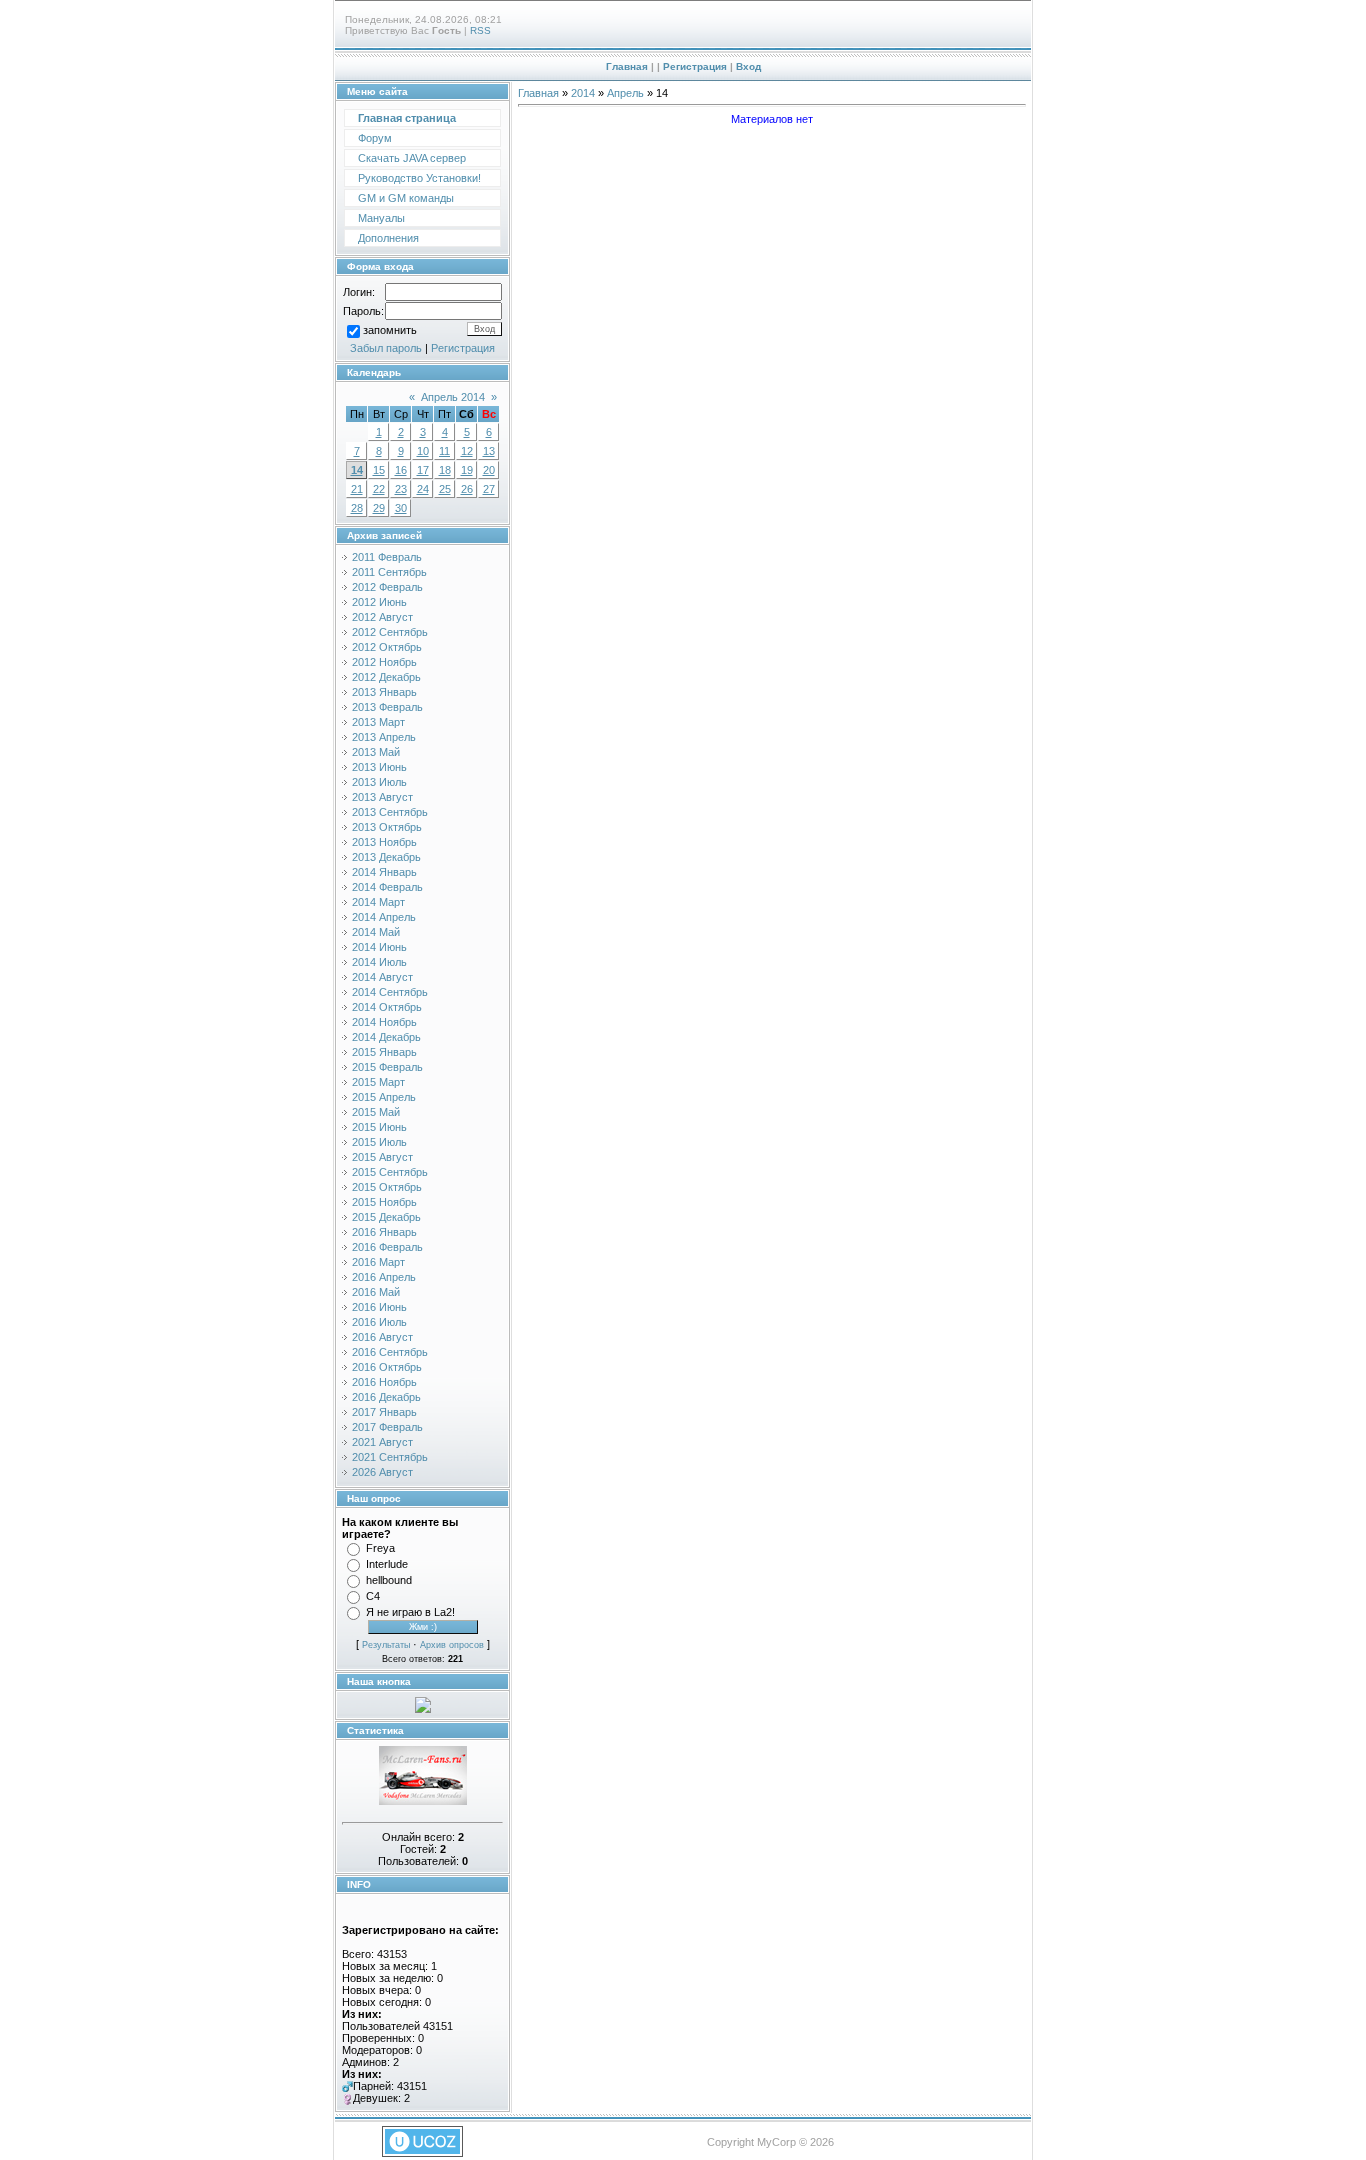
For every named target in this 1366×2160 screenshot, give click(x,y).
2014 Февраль (387, 887)
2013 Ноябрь (384, 842)
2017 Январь (384, 1412)
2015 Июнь (379, 1127)
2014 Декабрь (386, 1037)
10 (423, 451)
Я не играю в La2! (410, 1612)
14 (357, 470)
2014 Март (378, 902)
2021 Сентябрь (390, 1457)
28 (357, 508)
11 (444, 451)
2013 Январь (384, 692)
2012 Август (382, 617)
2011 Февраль (387, 557)
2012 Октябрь (387, 647)
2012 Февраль (387, 587)
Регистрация (695, 66)
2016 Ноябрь (384, 1382)
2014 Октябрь (387, 1007)
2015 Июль (379, 1142)
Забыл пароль (386, 348)
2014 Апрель (384, 917)
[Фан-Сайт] (423, 1801)
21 (357, 489)
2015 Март (378, 1082)
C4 (373, 1596)
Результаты (386, 1645)
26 (467, 489)
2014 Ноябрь (384, 1022)
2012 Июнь (379, 602)
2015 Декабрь (386, 1217)
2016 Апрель (384, 1277)
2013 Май (376, 752)
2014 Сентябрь (390, 992)
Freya (380, 1548)
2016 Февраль (387, 1247)
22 (379, 489)
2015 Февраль (387, 1067)
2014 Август (382, 977)
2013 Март (378, 722)
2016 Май (376, 1292)
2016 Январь (384, 1232)
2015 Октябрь (387, 1187)
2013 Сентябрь (390, 812)
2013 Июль (379, 782)
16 (401, 470)
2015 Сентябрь (390, 1172)
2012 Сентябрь (390, 632)
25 (445, 489)
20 (489, 470)
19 (467, 470)
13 (489, 451)
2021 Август (382, 1442)
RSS (480, 30)
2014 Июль (379, 962)
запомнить (390, 330)
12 (467, 451)
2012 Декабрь (386, 677)
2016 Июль (379, 1322)
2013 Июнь (379, 767)
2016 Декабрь (386, 1397)
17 (423, 470)
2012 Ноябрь (384, 662)
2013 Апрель (384, 737)
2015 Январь (384, 1052)
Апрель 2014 (453, 397)
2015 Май (376, 1112)
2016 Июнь (379, 1307)
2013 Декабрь (386, 857)
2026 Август (382, 1472)
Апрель (625, 93)
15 (379, 470)
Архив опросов (452, 1645)
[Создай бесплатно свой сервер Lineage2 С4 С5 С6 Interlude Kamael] (423, 1709)
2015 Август (382, 1157)
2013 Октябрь (387, 827)
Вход (748, 66)
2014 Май (376, 932)
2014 (583, 93)
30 (401, 508)
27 (489, 489)
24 (423, 489)
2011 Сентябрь (389, 572)
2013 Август (382, 797)
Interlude (387, 1564)
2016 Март (378, 1262)
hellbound (389, 1580)
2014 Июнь (379, 947)
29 (379, 508)
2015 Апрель (384, 1097)
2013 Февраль (387, 707)
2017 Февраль (387, 1427)
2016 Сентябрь (390, 1352)
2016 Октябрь (387, 1367)
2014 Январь (384, 872)
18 (445, 470)
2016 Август (382, 1337)
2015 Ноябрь (384, 1202)
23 (401, 489)
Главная (627, 66)
